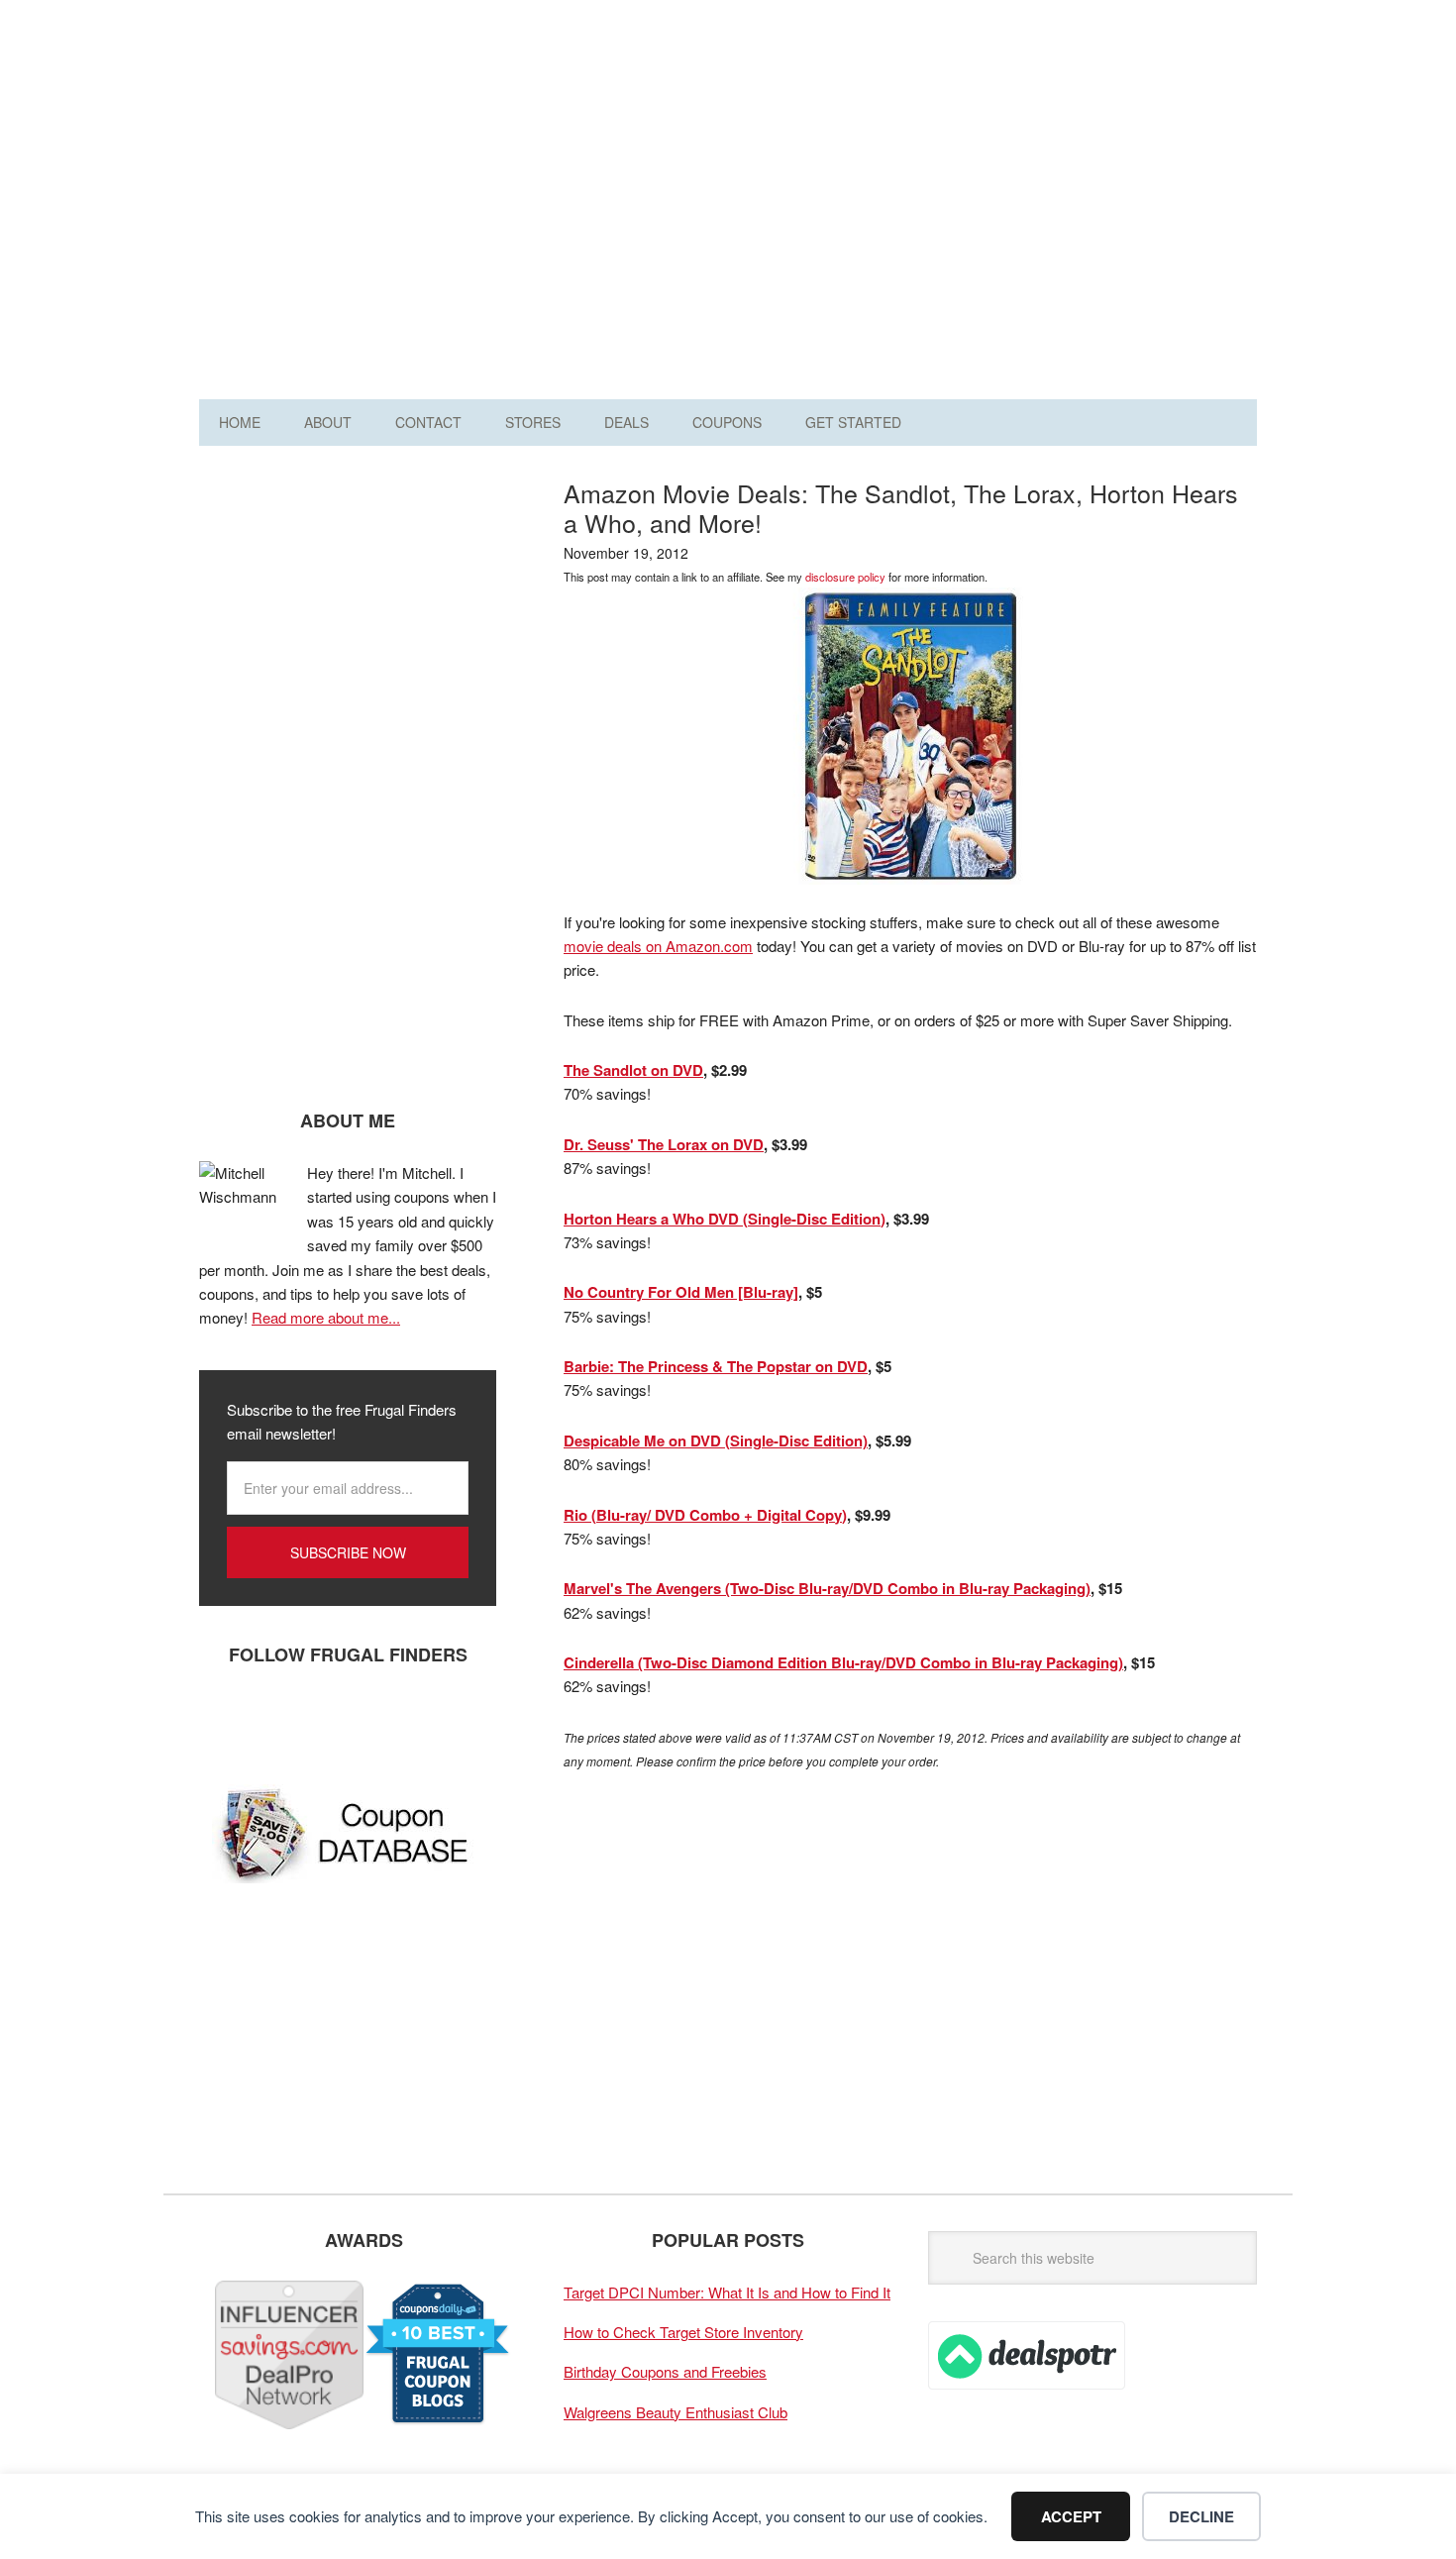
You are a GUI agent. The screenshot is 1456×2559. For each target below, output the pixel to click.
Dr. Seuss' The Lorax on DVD (664, 1144)
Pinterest (343, 1720)
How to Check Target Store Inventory (683, 2332)
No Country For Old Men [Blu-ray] (681, 1292)
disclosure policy (845, 577)
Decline (1201, 2516)
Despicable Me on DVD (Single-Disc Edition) (716, 1440)
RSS (402, 1720)
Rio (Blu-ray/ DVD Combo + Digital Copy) (705, 1515)
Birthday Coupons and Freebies (665, 2371)
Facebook (224, 1720)
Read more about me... (326, 1317)
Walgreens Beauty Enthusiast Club (676, 2412)
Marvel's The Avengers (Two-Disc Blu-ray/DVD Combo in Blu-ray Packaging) (827, 1588)
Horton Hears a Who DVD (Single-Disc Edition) (725, 1219)
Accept (1071, 2516)
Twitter (283, 1720)
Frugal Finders (311, 112)
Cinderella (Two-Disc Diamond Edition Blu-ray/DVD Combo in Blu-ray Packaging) (843, 1662)
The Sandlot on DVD (633, 1070)
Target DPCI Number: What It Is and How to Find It (727, 2292)
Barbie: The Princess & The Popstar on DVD (716, 1366)
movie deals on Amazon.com (658, 946)
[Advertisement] (896, 206)
